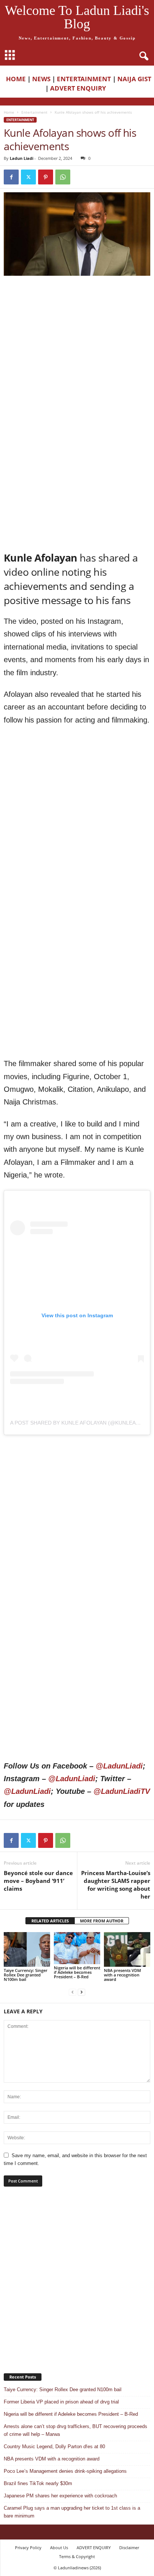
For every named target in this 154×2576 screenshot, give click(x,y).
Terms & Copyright (77, 2556)
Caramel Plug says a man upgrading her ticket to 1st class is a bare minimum (72, 2512)
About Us (59, 2547)
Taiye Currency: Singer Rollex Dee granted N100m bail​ (26, 1975)
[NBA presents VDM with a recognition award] (127, 1949)
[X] (28, 177)
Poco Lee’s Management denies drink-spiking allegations (65, 2471)
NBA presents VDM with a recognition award (122, 1975)
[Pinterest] (46, 177)
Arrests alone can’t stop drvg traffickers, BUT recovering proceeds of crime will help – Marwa (76, 2430)
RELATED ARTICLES (50, 1921)
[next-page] (81, 1992)
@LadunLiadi (119, 1766)
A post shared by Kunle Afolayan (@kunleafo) (78, 1423)
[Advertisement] (77, 360)
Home (9, 112)
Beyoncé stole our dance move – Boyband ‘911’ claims (38, 1881)
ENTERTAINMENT (84, 79)
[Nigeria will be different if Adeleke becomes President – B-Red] (77, 1948)
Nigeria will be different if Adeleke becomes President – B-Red (77, 1972)
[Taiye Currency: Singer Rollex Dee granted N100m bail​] (27, 1949)
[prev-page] (73, 1992)
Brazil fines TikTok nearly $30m (38, 2483)
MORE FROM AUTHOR (102, 1921)
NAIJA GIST (134, 79)
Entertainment (34, 112)
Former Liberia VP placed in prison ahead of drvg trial (61, 2402)
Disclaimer (129, 2547)
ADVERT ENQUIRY (80, 88)
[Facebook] (11, 177)
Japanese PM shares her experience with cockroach (60, 2496)
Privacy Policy (28, 2547)
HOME (16, 79)
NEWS (41, 79)
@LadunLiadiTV (122, 1791)
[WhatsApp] (63, 177)
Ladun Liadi (21, 158)
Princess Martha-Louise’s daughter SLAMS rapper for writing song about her (116, 1885)
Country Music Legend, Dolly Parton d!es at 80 (54, 2447)
